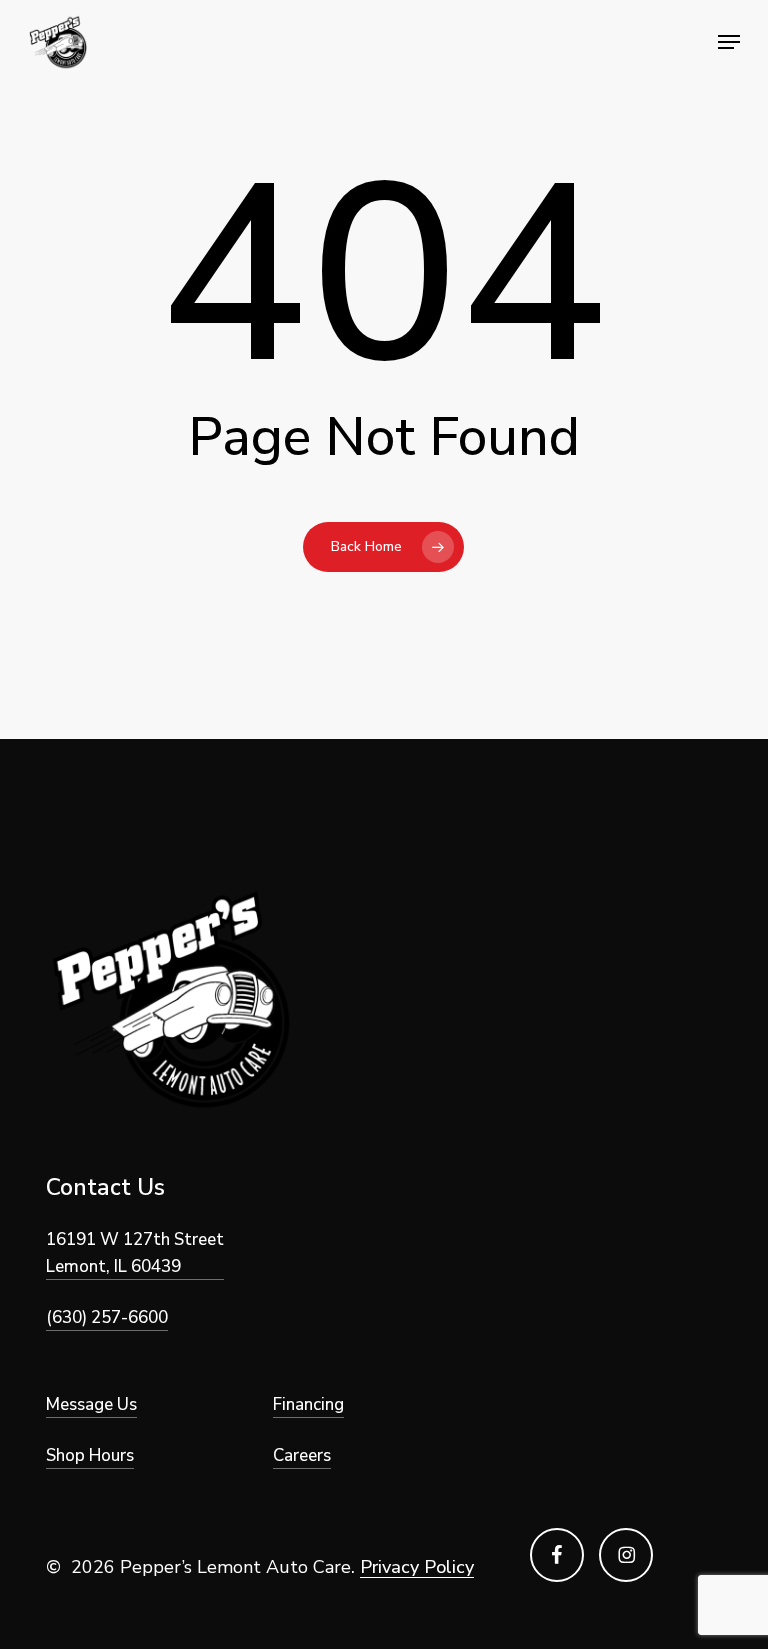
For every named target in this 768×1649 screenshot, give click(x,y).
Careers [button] (302, 1455)
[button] (729, 42)
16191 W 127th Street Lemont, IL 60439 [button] (135, 1253)
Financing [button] (308, 1404)
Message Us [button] (91, 1404)
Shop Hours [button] (90, 1455)
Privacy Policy (417, 1567)
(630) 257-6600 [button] (107, 1317)
